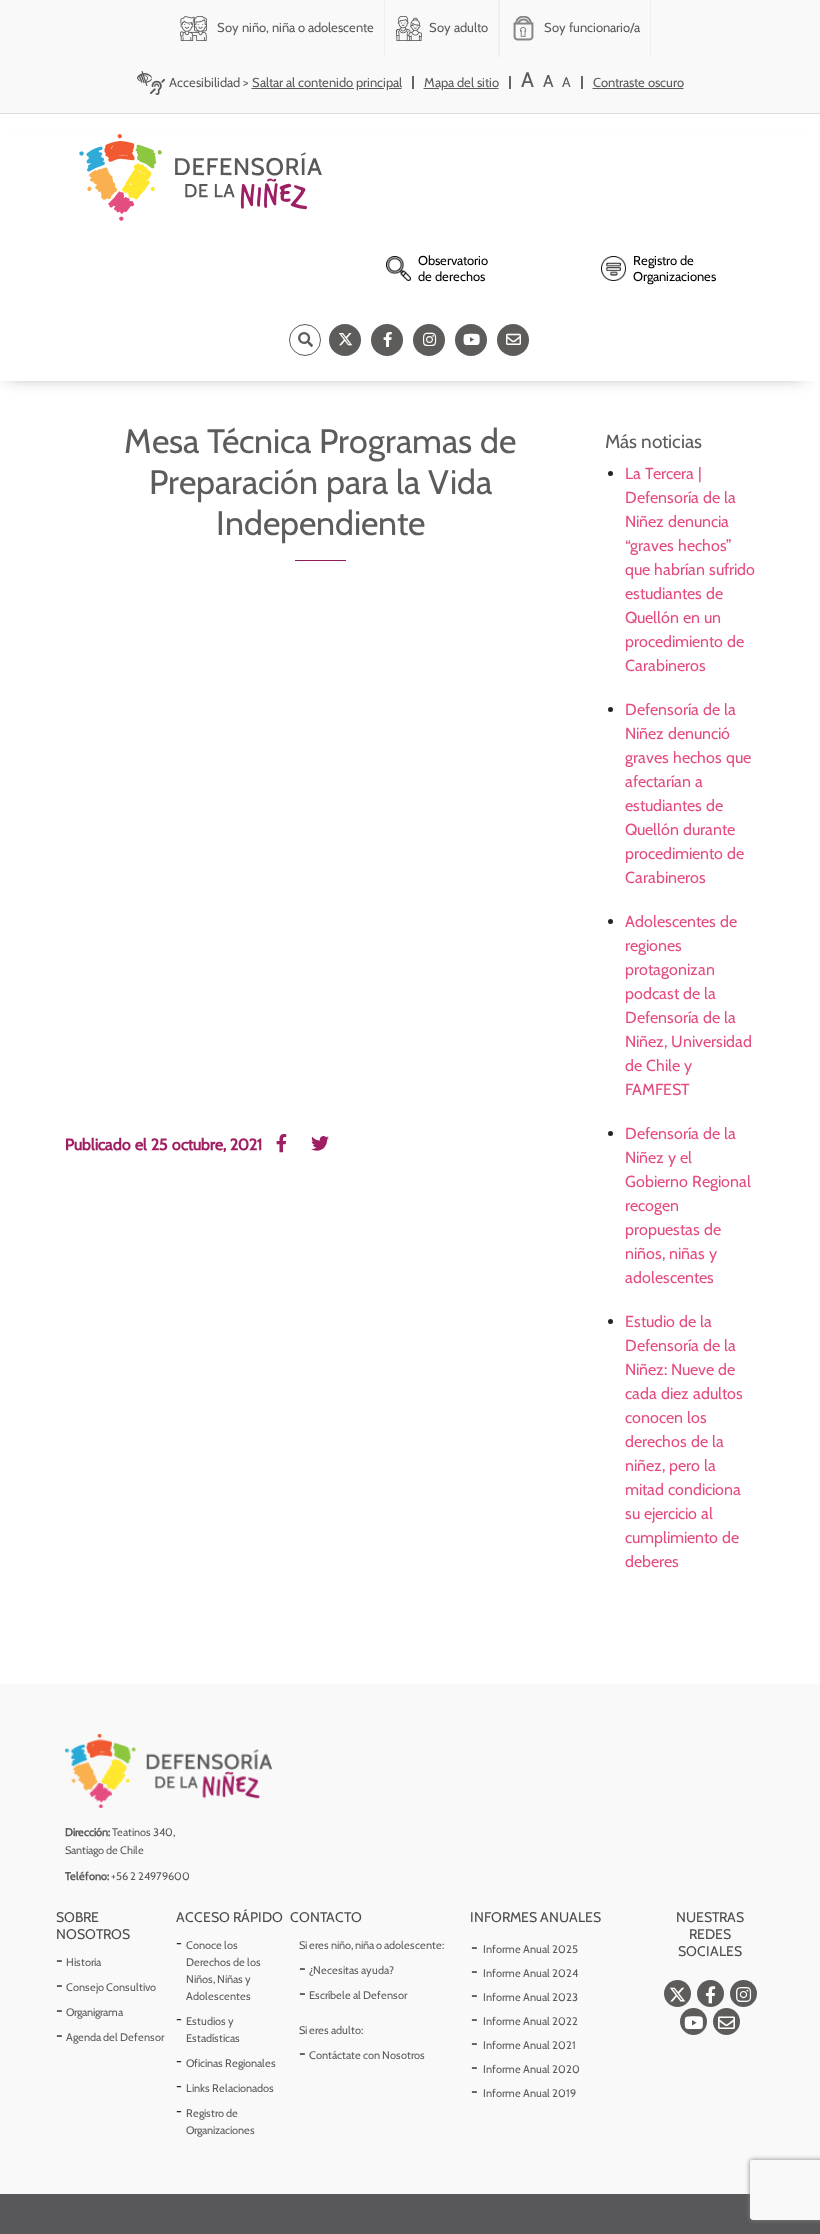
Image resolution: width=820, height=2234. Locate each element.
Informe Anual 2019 (529, 2093)
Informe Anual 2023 (530, 1997)
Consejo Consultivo (111, 1987)
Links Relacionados (230, 2088)
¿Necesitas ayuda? (351, 1970)
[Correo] (513, 340)
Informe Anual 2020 (531, 2069)
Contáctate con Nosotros (367, 2055)
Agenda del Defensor (115, 2037)
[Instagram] (429, 340)
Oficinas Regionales (231, 2063)
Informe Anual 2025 (530, 1949)
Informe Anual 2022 (530, 2021)
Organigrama (94, 2012)
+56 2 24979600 (150, 1876)
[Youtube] (471, 340)
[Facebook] (387, 340)
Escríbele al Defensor (358, 1995)
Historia (83, 1962)
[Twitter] (345, 340)
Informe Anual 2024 (530, 1973)
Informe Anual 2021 (529, 2045)
